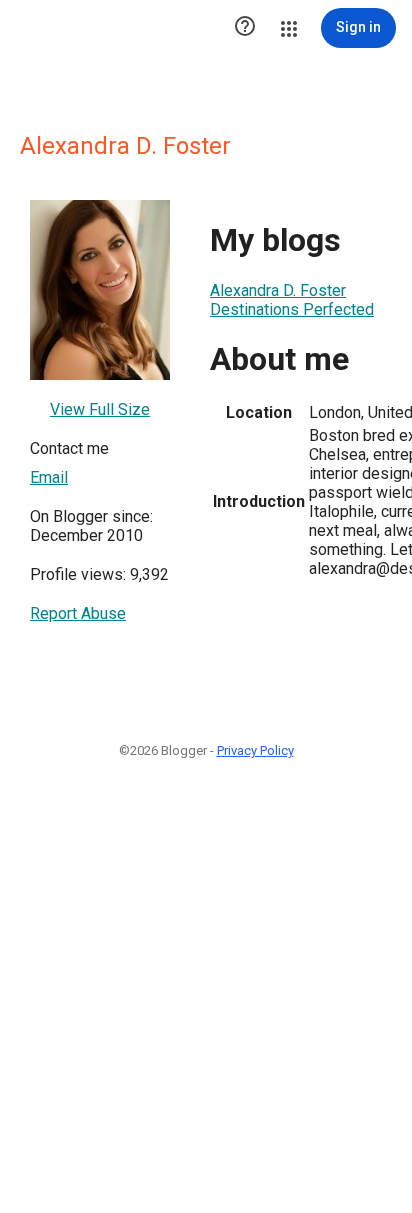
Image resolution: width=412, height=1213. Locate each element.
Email (49, 477)
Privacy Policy (255, 750)
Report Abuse (78, 613)
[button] (245, 28)
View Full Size (100, 409)
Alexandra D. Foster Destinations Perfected (292, 300)
